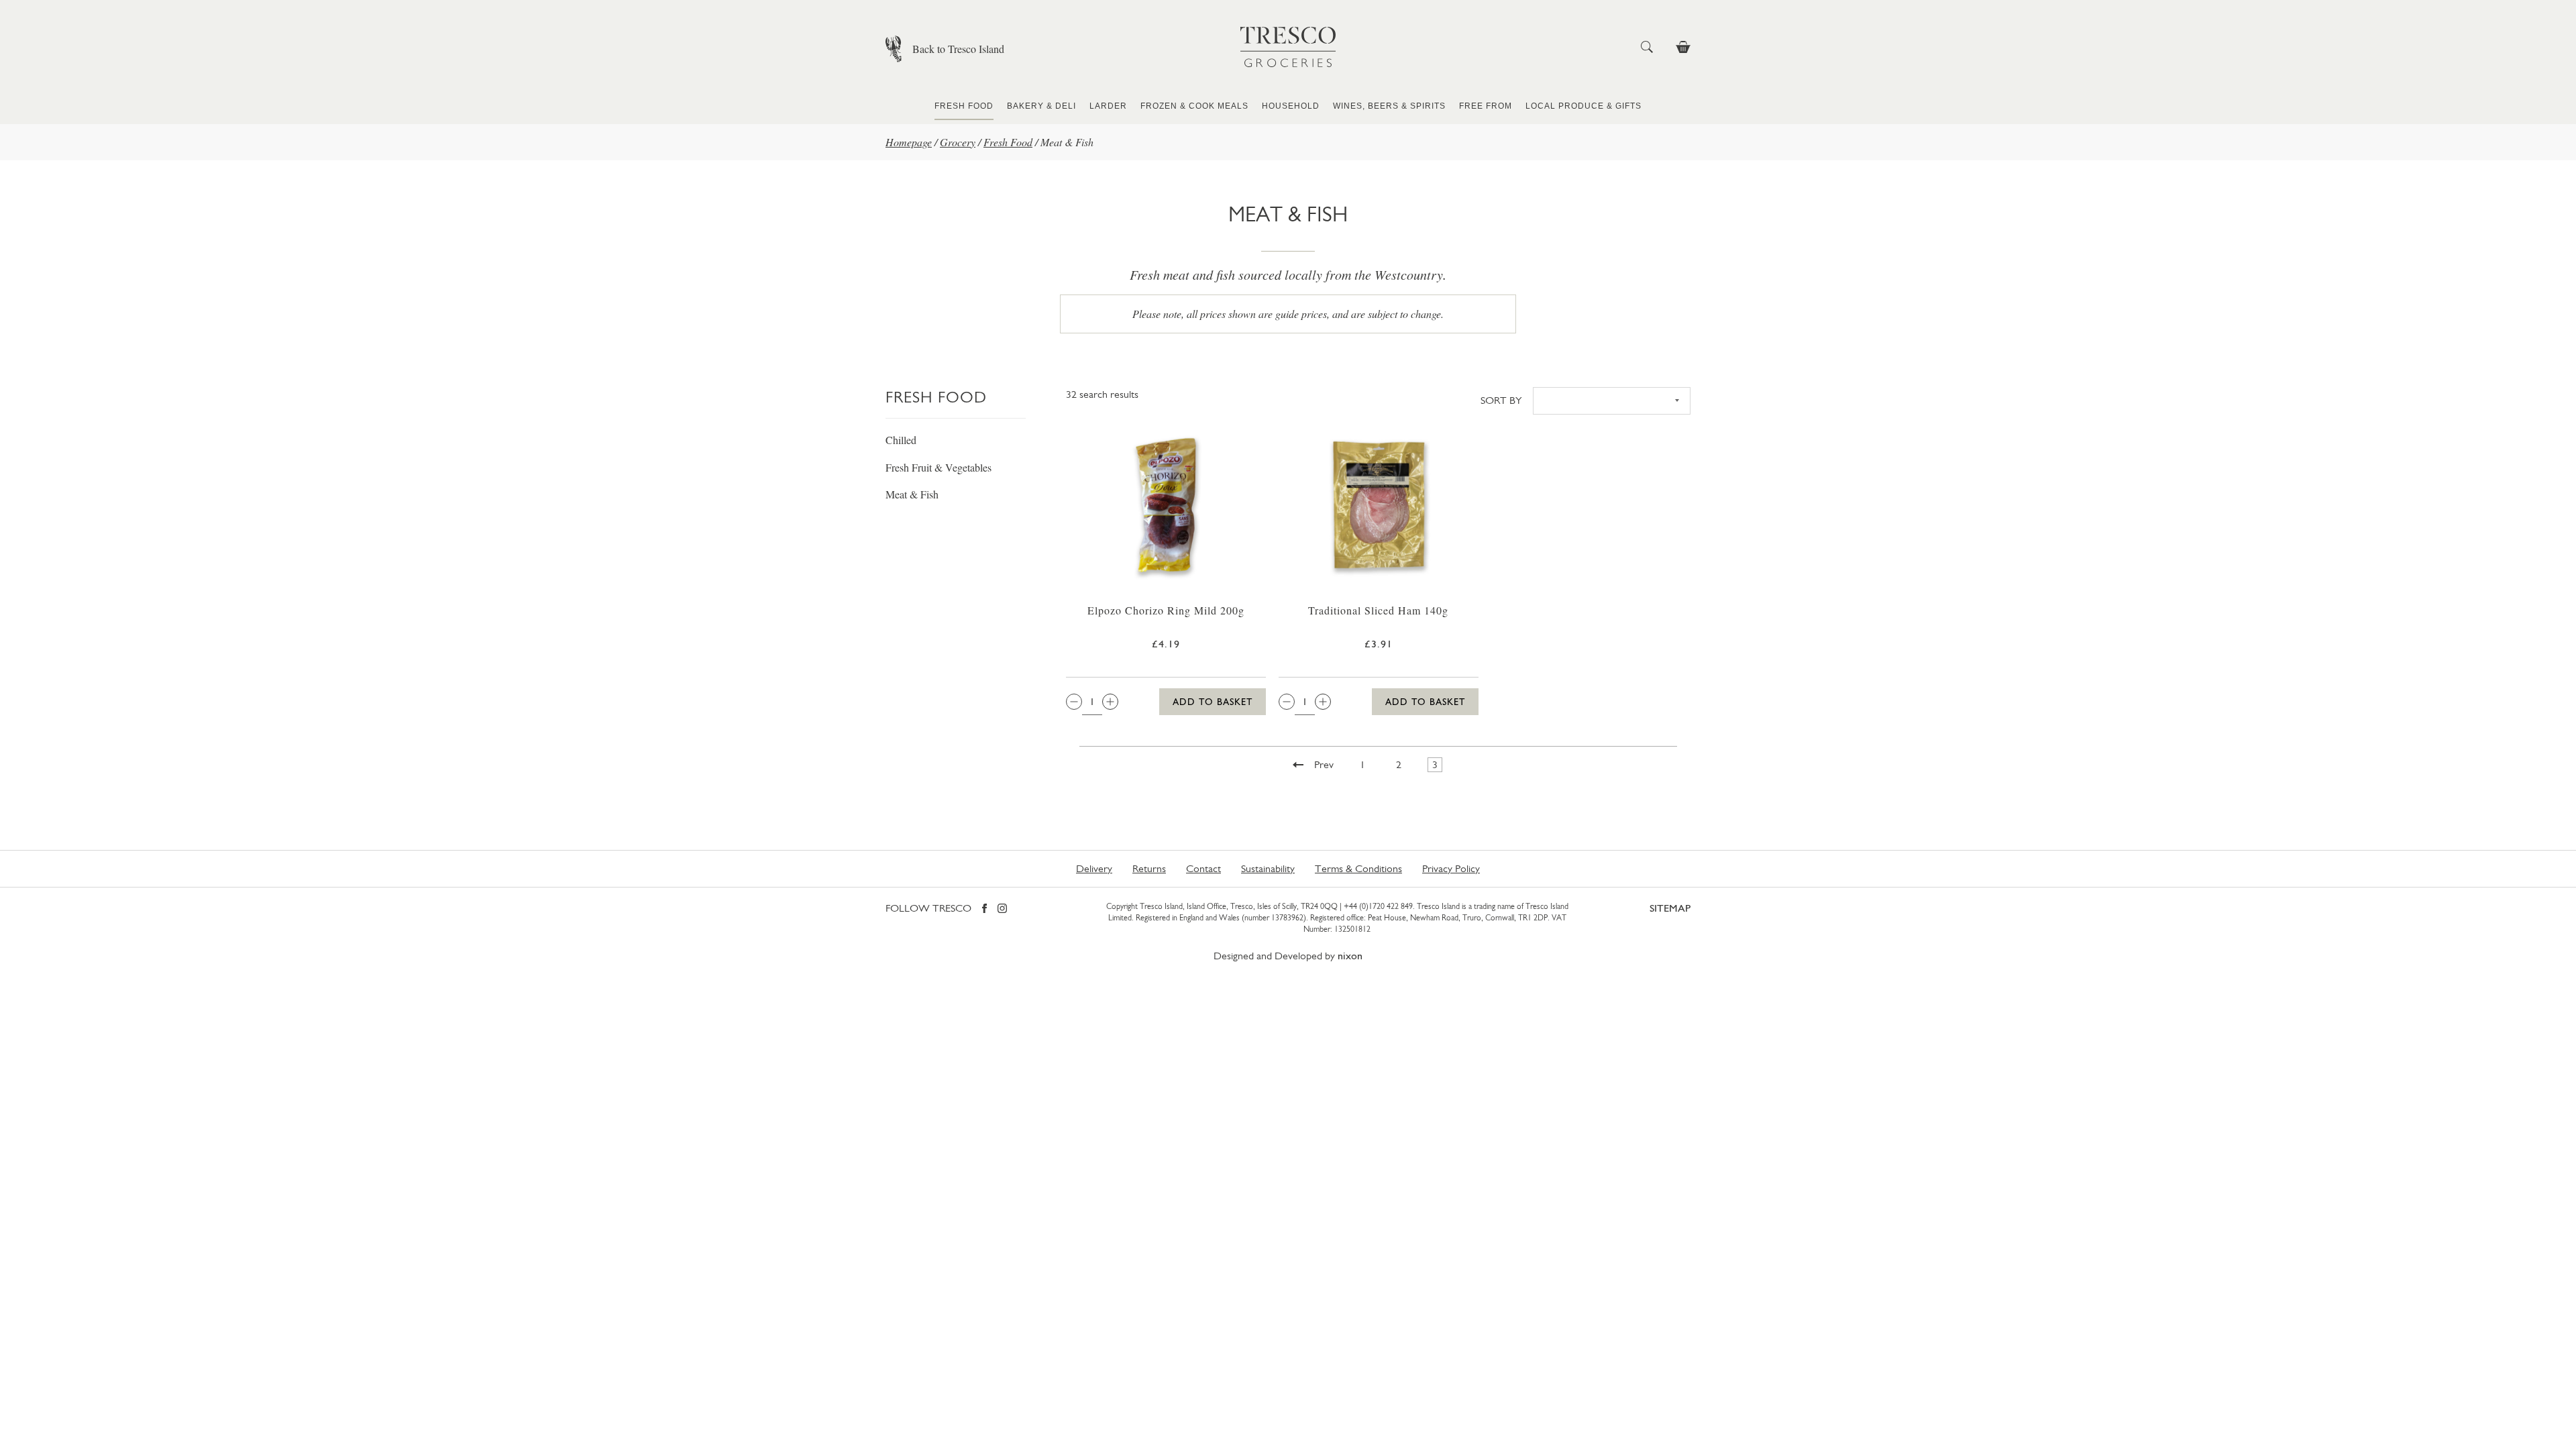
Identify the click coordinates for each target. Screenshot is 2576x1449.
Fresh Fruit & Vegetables (938, 467)
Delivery (1094, 868)
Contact (1203, 868)
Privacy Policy (1451, 868)
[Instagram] (1002, 909)
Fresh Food (964, 106)
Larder (1108, 106)
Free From (1486, 106)
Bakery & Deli (1041, 106)
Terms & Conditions (1358, 868)
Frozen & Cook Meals (1194, 106)
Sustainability (1268, 868)
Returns (1149, 868)
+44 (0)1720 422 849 (1378, 906)
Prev (1324, 764)
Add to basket (1213, 702)
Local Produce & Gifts (1584, 106)
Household (1291, 106)
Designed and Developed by (1288, 956)
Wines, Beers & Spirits (1389, 106)
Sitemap (1670, 908)
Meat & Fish (912, 494)
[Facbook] (984, 909)
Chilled (901, 440)
